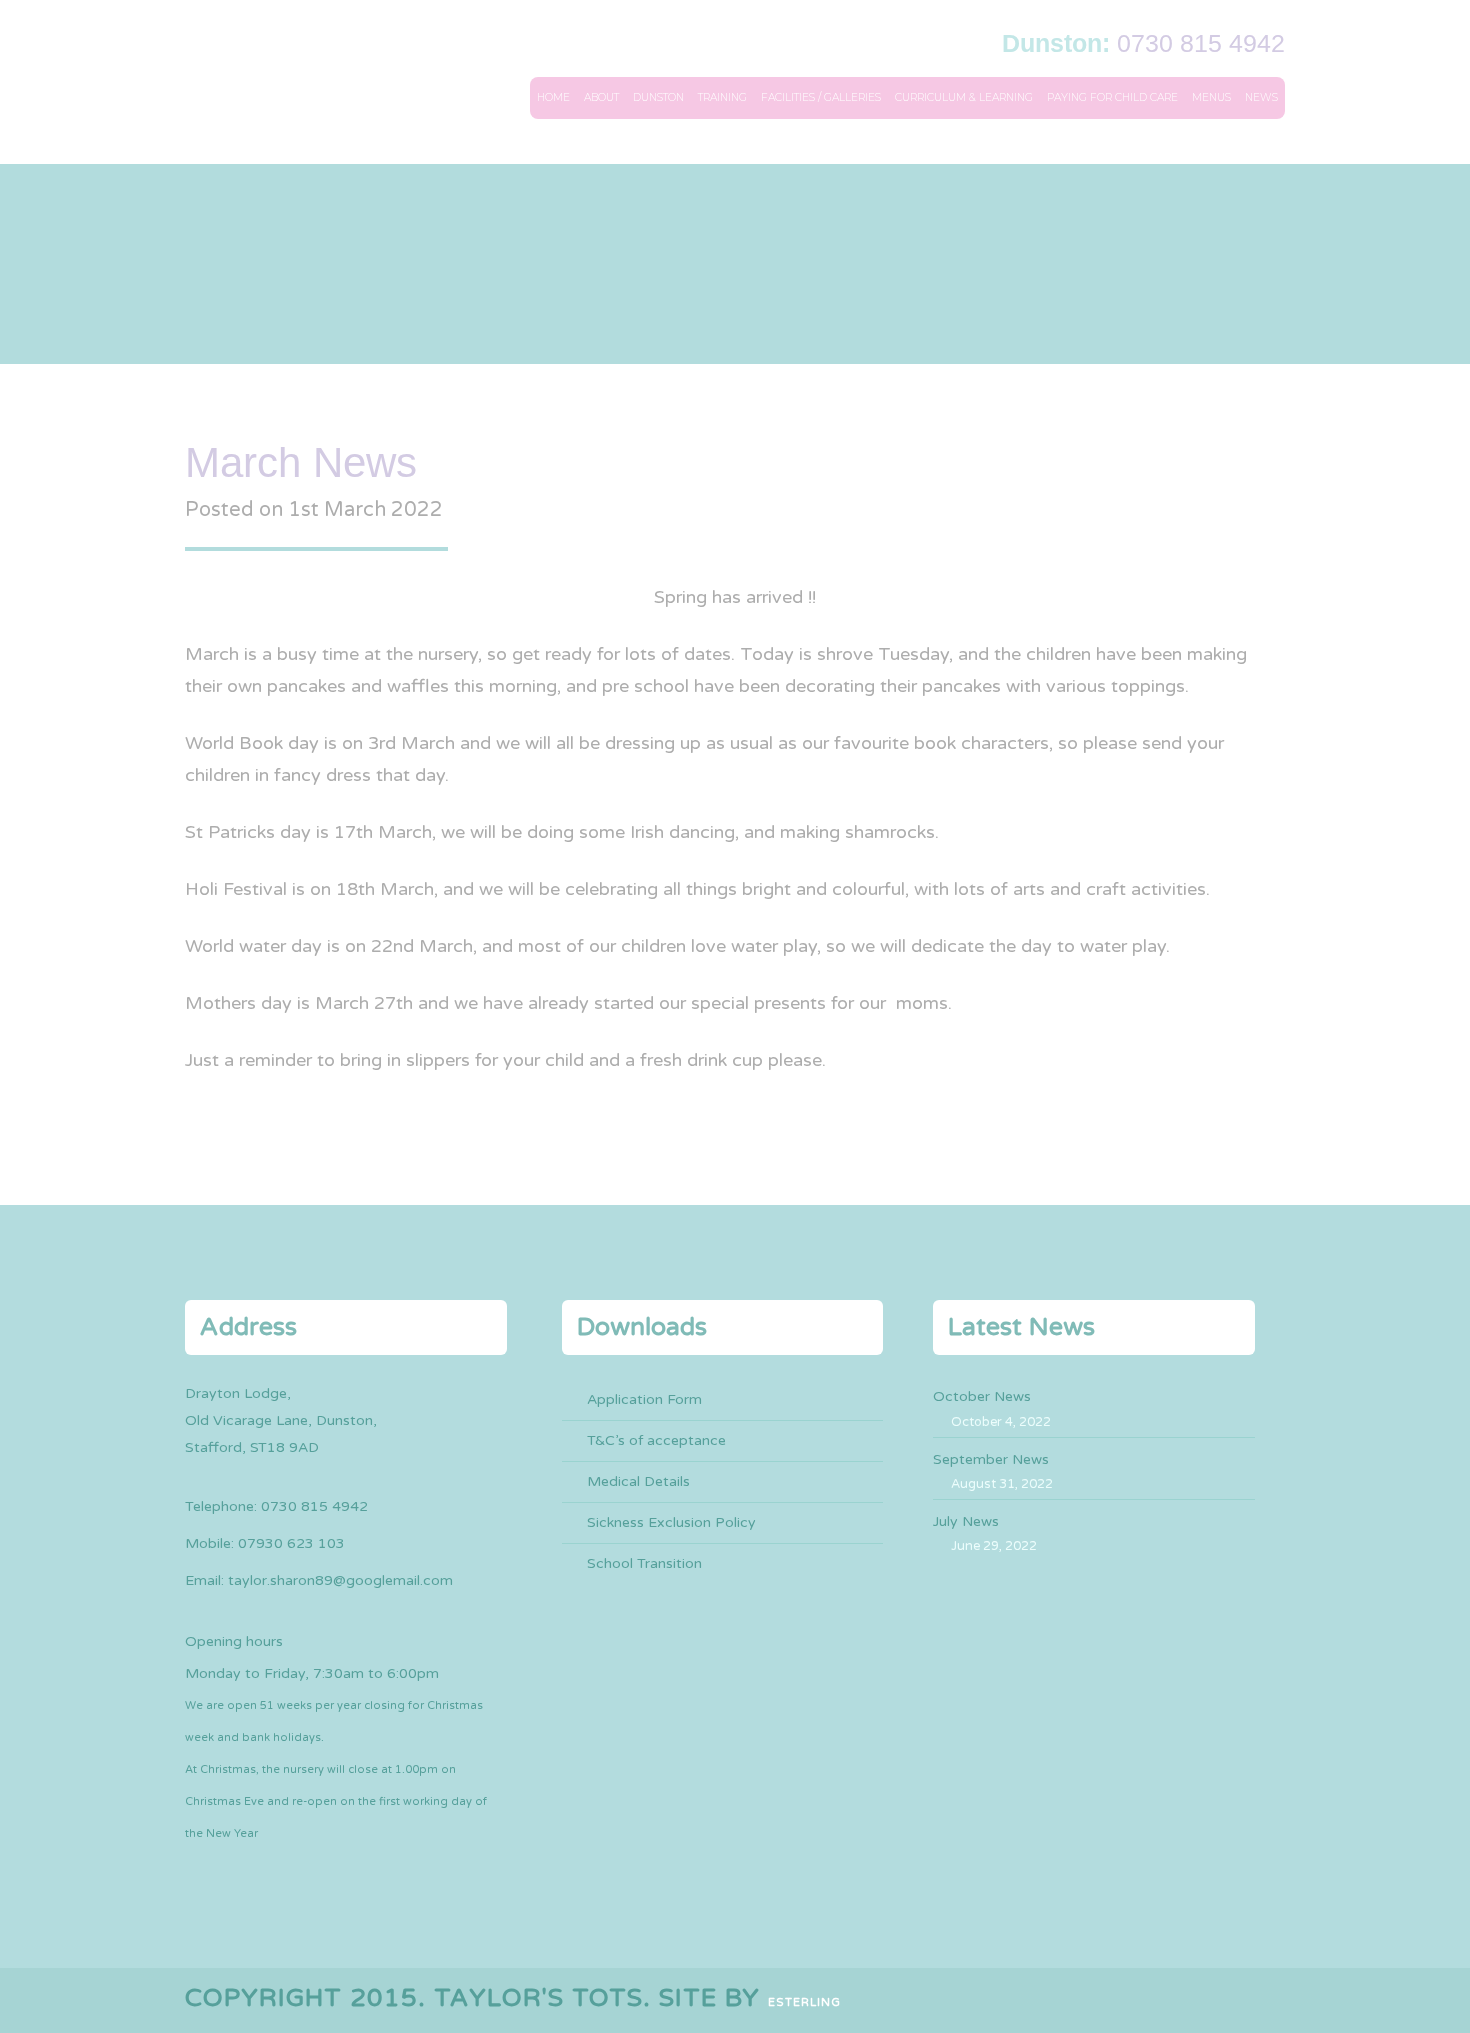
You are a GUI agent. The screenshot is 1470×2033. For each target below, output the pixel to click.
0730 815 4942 (1201, 43)
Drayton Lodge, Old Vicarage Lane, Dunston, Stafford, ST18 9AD (281, 1420)
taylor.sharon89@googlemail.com (340, 1580)
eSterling (804, 2002)
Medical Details (638, 1481)
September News (991, 1459)
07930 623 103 (291, 1543)
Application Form (644, 1399)
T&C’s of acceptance (656, 1440)
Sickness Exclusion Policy (671, 1522)
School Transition (644, 1563)
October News (982, 1396)
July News (966, 1521)
